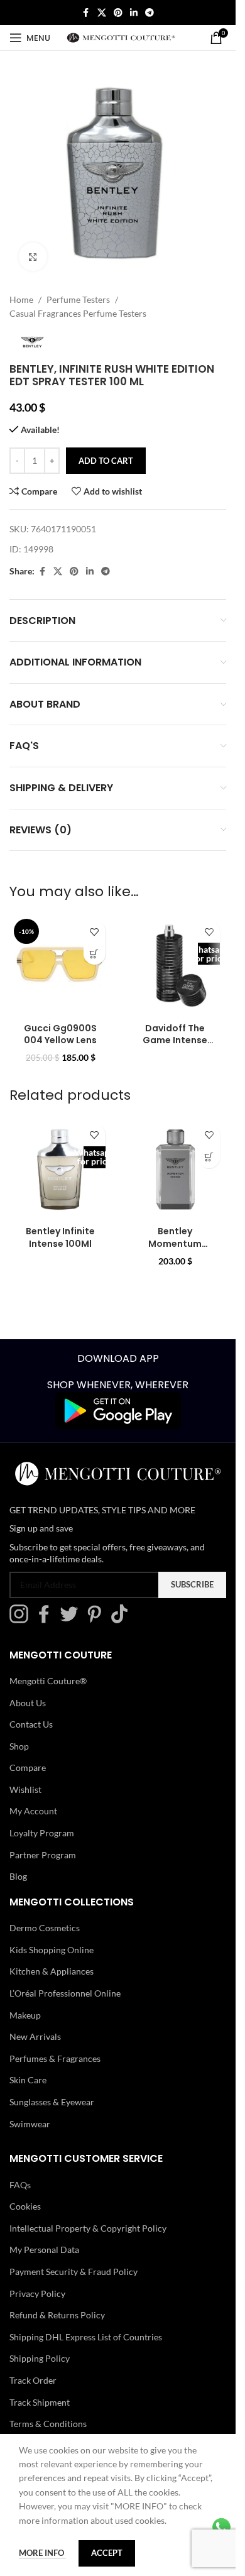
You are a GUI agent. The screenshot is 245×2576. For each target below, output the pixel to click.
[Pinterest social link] (118, 13)
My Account (33, 1811)
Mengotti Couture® (48, 1681)
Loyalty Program (42, 1833)
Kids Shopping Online (52, 1950)
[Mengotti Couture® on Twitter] (72, 1620)
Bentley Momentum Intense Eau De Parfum (175, 1250)
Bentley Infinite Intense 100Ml (60, 1237)
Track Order (33, 2380)
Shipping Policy (40, 2358)
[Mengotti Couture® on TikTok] (122, 1620)
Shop (19, 1746)
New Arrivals (35, 2036)
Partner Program (43, 1854)
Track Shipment (40, 2402)
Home (21, 299)
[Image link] (118, 1410)
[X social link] (102, 13)
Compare (28, 1768)
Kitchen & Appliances (52, 1971)
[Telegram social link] (150, 13)
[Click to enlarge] (33, 257)
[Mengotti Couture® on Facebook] (47, 1620)
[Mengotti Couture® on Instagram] (22, 1620)
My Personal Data (44, 2250)
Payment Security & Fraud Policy (73, 2272)
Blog (18, 1876)
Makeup (25, 2014)
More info (42, 2553)
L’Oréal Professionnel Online (65, 1993)
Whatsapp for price (209, 954)
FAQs (20, 2184)
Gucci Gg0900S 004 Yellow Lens (60, 1034)
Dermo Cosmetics (45, 1928)
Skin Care (28, 2080)
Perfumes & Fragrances (55, 2058)
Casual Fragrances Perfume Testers (78, 313)
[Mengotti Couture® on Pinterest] (97, 1620)
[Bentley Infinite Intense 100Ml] (61, 1169)
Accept (107, 2553)
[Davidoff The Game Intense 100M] (176, 966)
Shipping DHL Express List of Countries (86, 2337)
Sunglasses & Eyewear (52, 2102)
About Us (28, 1702)
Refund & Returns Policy (57, 2315)
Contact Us (31, 1724)
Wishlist (25, 1789)
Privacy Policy (37, 2293)
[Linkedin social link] (134, 13)
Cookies (25, 2206)
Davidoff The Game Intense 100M (175, 1040)
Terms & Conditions (48, 2424)
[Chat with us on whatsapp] (221, 2526)
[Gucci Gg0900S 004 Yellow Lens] (61, 966)
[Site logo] (121, 37)
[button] (95, 954)
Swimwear (30, 2123)
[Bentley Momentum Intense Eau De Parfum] (176, 1169)
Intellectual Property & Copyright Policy (88, 2228)
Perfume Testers (78, 299)
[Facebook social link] (86, 13)
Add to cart (106, 461)
